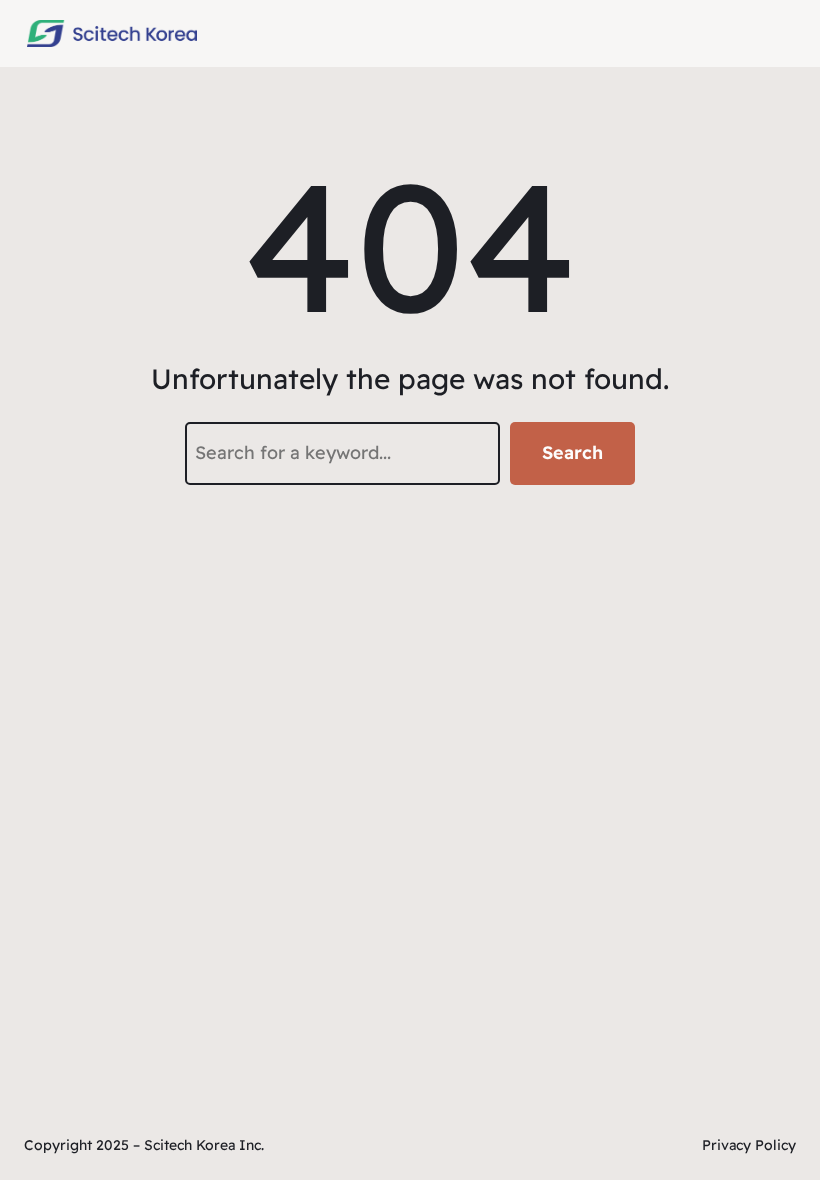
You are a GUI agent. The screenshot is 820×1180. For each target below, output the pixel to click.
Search (572, 452)
